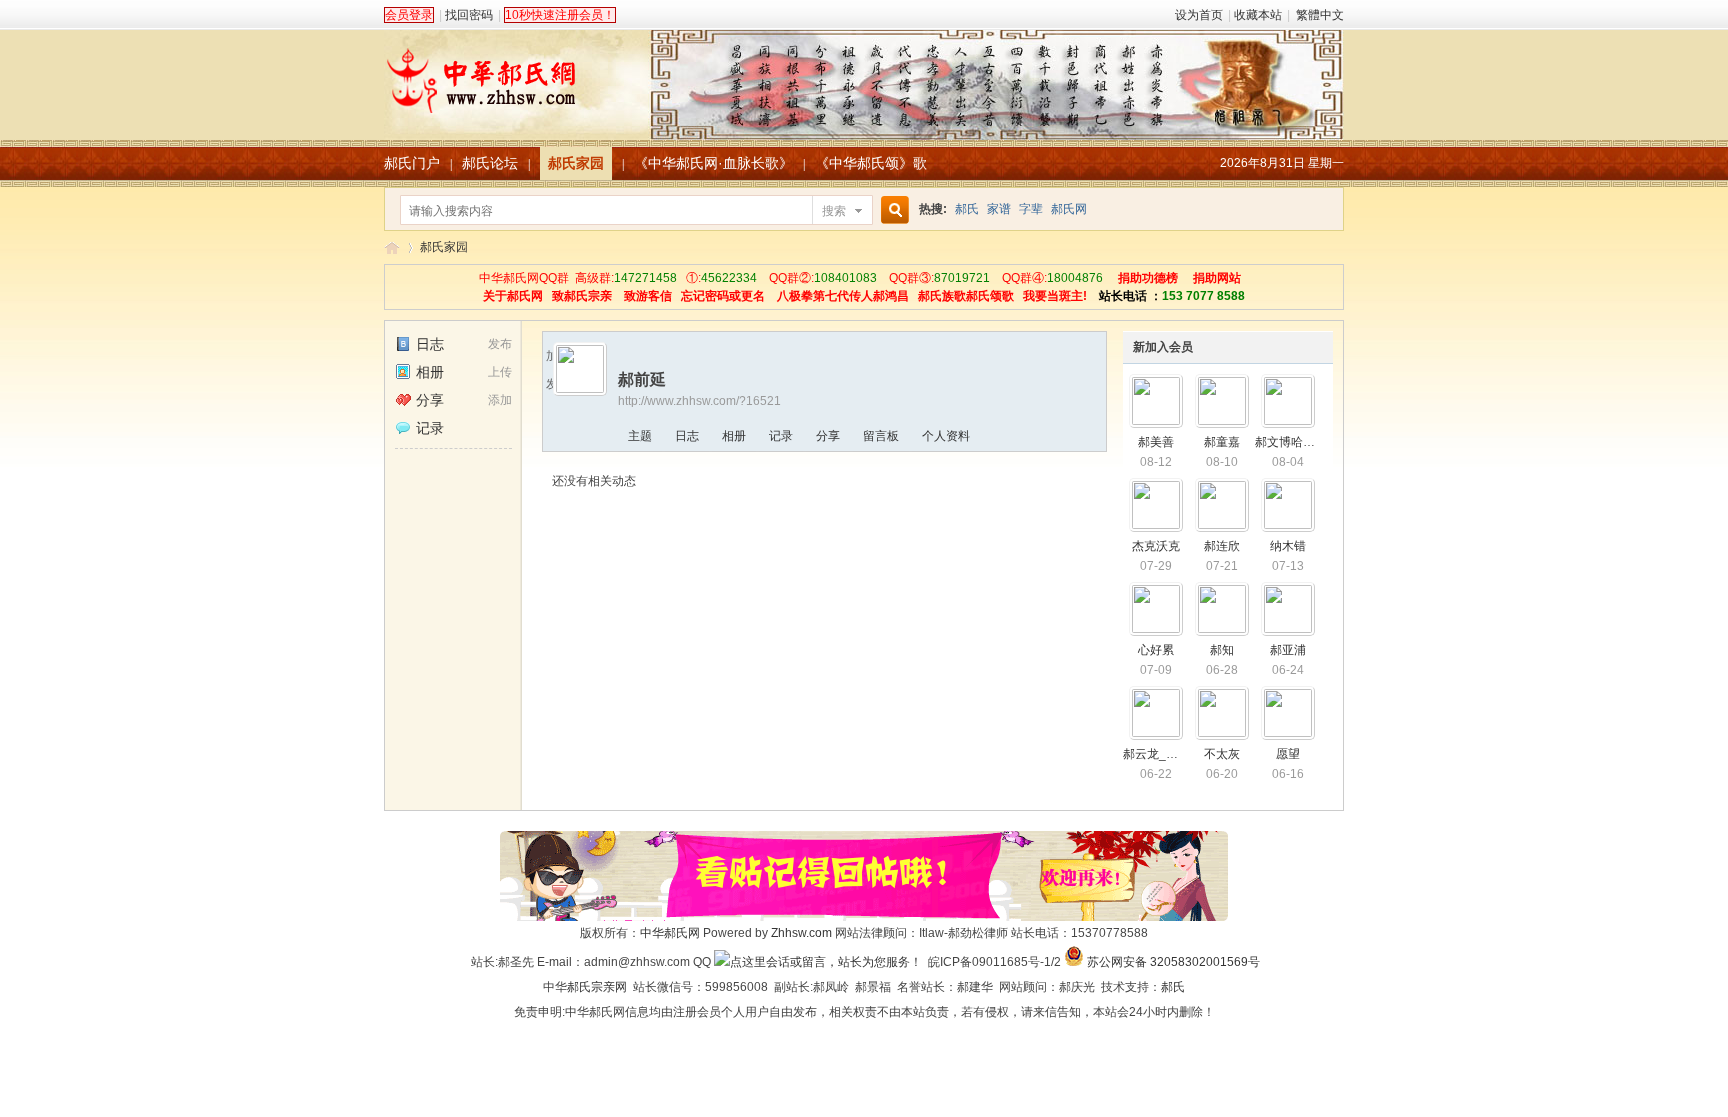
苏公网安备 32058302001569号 (1173, 962)
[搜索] (892, 210)
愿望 (1288, 754)
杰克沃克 (1156, 546)
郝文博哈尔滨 (1291, 442)
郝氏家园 (576, 163)
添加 (500, 400)
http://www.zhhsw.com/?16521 (699, 401)
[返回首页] (864, 74)
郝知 (1222, 650)
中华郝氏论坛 (392, 247)
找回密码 (469, 15)
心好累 (1156, 650)
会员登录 (409, 15)
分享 (430, 400)
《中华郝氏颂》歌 (871, 163)
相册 (430, 372)
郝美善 (1156, 442)
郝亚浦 (1288, 650)
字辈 (1031, 209)
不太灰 (1222, 754)
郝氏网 (1069, 209)
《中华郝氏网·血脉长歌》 (713, 163)
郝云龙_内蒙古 (1162, 754)
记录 (430, 428)
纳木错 (1288, 546)
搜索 (834, 211)
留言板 (881, 436)
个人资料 (946, 436)
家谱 (999, 209)
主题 (640, 436)
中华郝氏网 (670, 933)
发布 (500, 344)
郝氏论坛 (490, 163)
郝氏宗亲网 (597, 987)
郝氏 (967, 209)
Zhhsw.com (801, 933)
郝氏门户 (412, 163)
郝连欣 (1222, 546)
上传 (500, 372)
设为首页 (1199, 15)
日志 (430, 344)
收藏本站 (1258, 15)
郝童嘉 (1222, 442)
